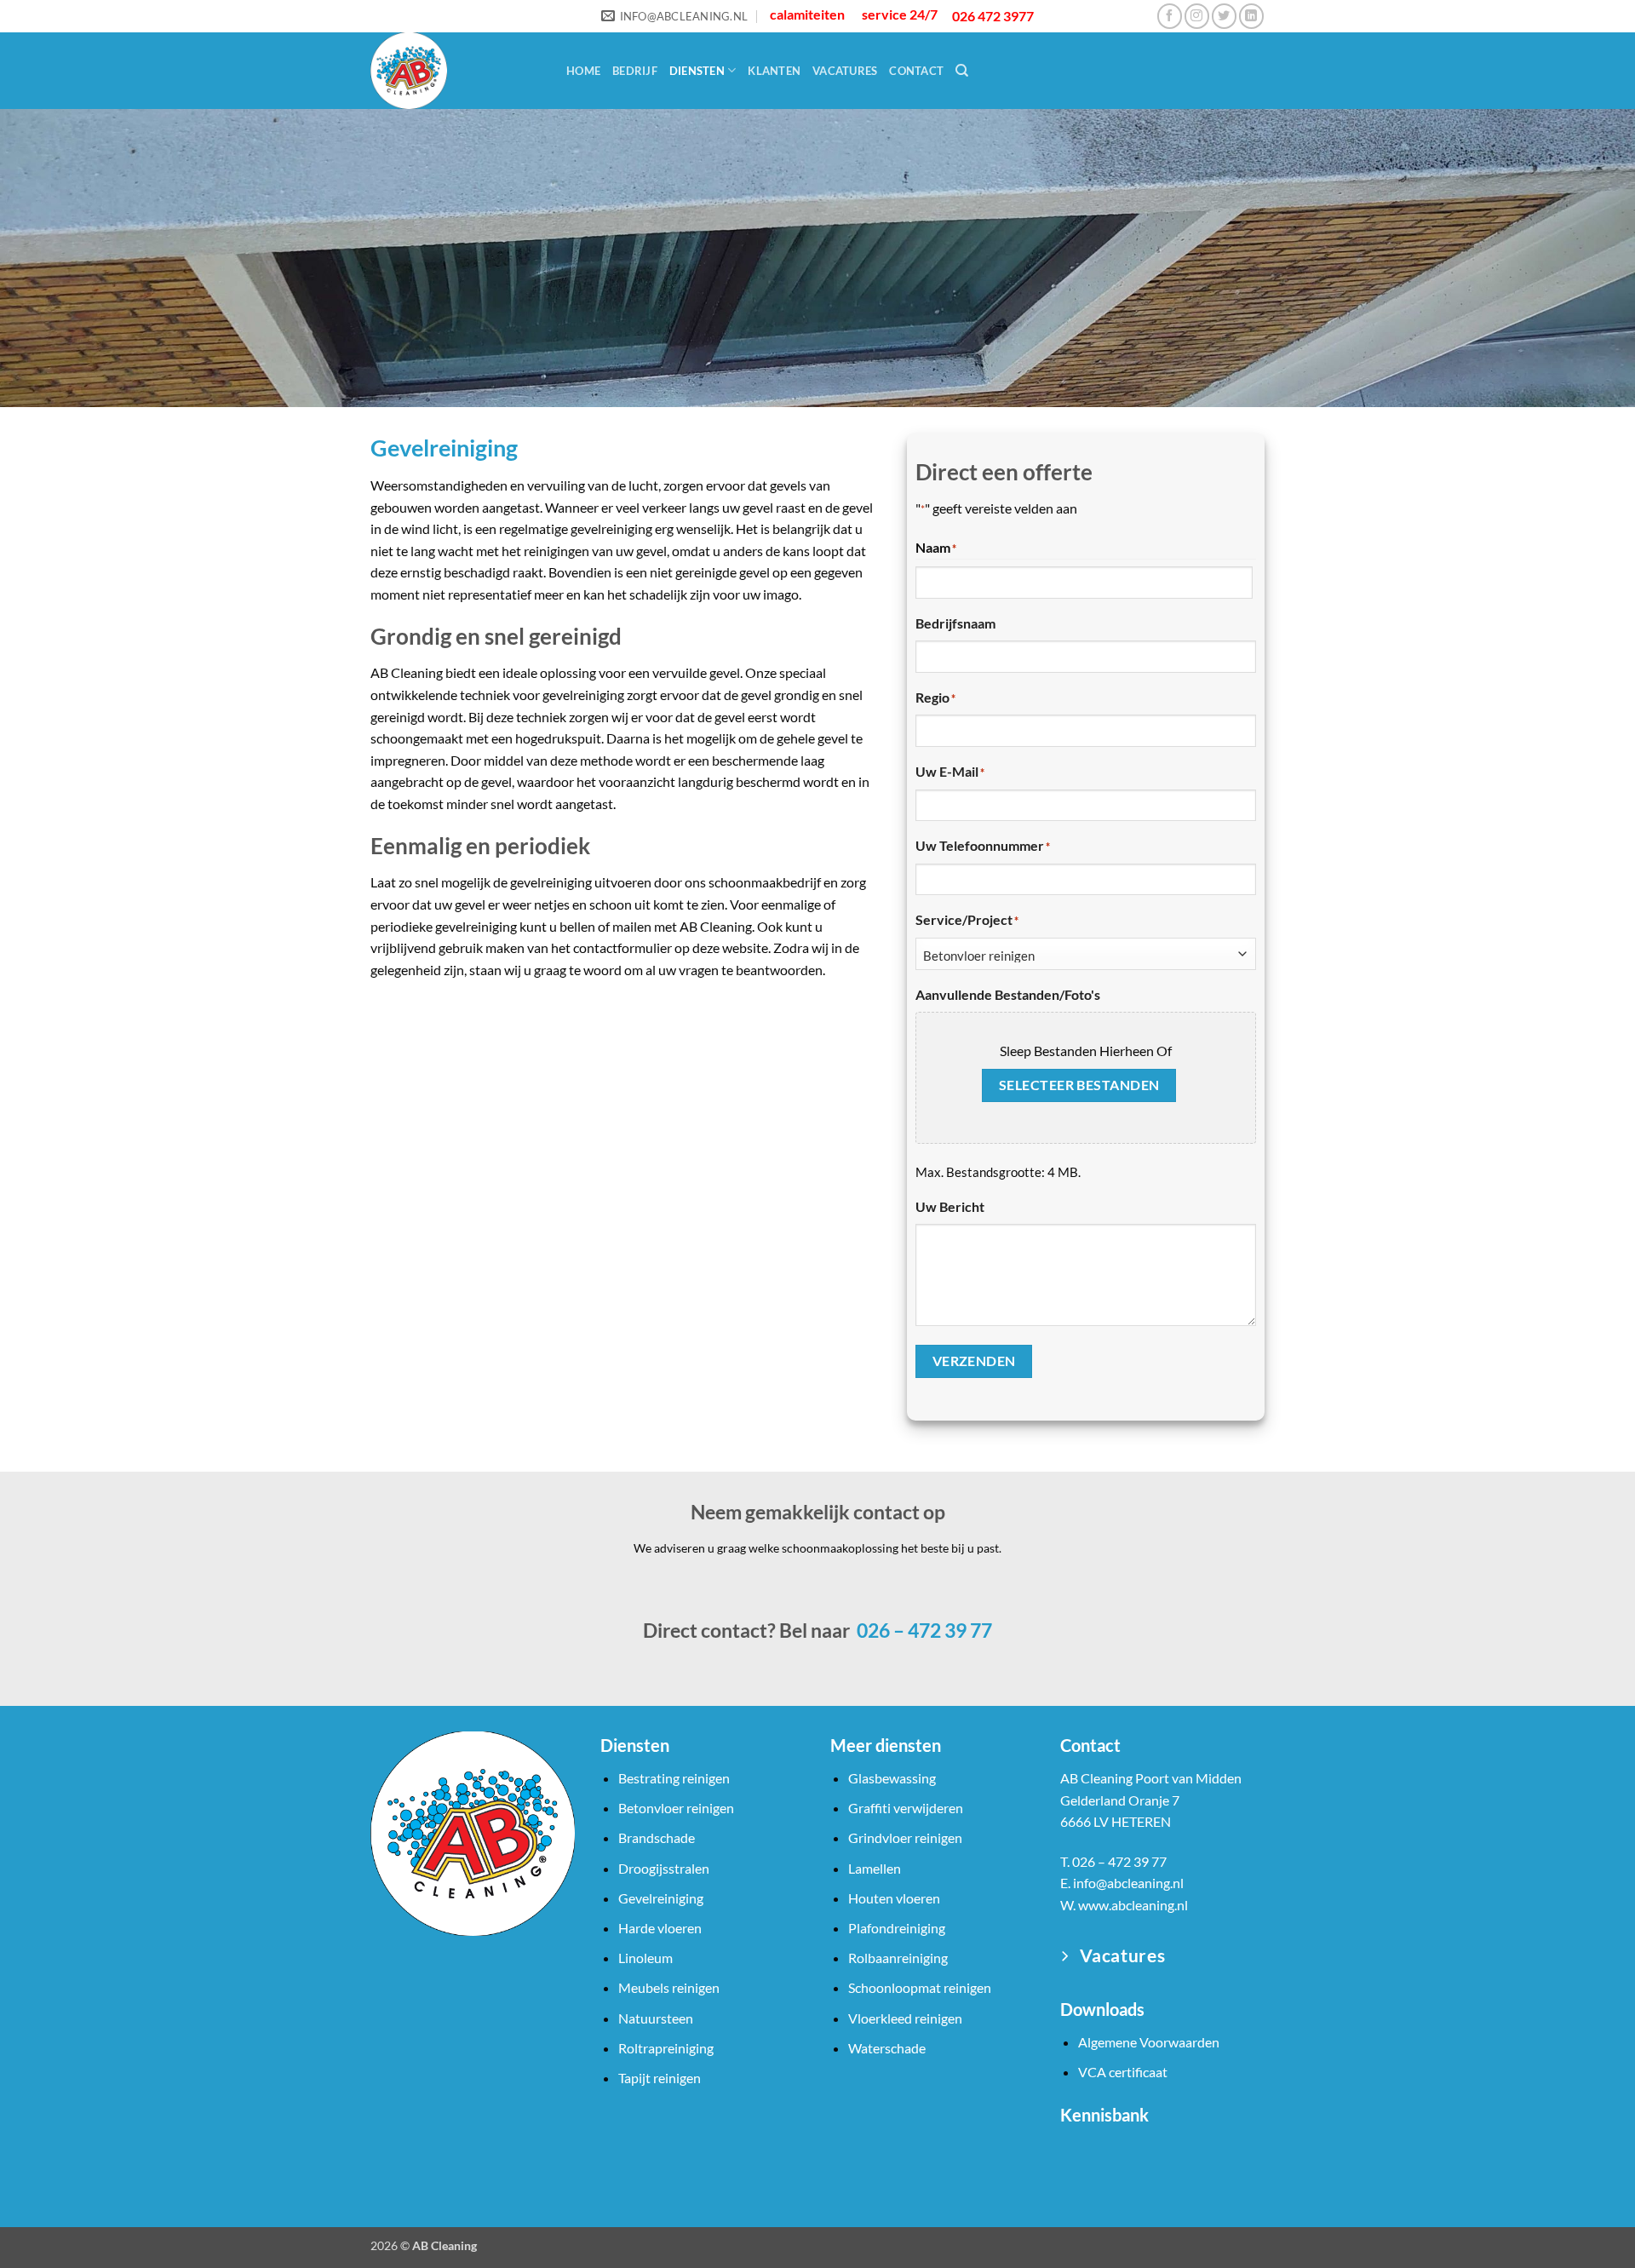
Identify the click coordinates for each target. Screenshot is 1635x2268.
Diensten (697, 71)
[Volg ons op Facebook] (1170, 16)
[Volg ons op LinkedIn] (1251, 16)
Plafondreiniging (897, 1928)
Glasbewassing (892, 1778)
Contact (916, 71)
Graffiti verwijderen (906, 1808)
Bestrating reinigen (674, 1778)
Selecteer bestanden (1079, 1085)
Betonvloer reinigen (676, 1808)
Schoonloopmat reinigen (920, 1987)
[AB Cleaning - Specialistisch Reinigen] (456, 71)
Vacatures (845, 71)
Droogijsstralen (664, 1868)
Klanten (774, 71)
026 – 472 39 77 (923, 1630)
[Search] (962, 71)
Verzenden (974, 1361)
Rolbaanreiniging (898, 1958)
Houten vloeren (894, 1898)
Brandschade (657, 1837)
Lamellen (875, 1868)
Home (583, 71)
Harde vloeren (660, 1928)
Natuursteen (656, 2018)
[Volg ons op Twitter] (1224, 16)
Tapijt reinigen (660, 2078)
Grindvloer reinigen (905, 1837)
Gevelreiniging (661, 1898)
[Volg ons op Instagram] (1197, 16)
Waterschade (887, 2048)
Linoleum (645, 1958)
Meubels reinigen (669, 1987)
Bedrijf (635, 71)
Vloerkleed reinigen (905, 2018)
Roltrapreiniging (666, 2048)
